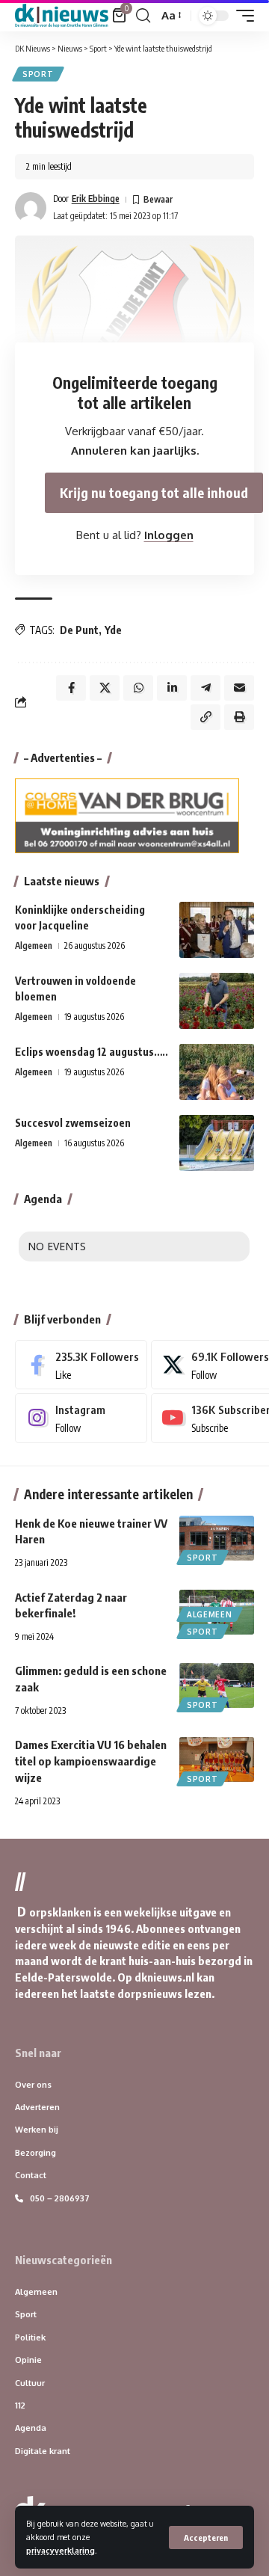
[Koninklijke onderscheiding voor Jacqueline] (217, 930)
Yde (113, 630)
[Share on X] (105, 688)
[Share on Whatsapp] (138, 688)
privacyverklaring (61, 2550)
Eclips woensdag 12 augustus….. (92, 1052)
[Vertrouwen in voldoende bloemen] (217, 1001)
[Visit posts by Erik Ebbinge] (31, 208)
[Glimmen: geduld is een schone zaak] (217, 1685)
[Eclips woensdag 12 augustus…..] (217, 1072)
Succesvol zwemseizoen (73, 1123)
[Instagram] (81, 1418)
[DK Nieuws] (62, 16)
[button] (206, 2537)
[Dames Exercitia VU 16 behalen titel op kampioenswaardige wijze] (217, 1759)
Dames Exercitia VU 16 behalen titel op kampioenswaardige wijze (91, 1761)
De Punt (79, 630)
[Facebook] (81, 1365)
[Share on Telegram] (205, 688)
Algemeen (34, 946)
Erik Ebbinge (96, 199)
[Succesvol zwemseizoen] (217, 1143)
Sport (38, 74)
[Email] (239, 688)
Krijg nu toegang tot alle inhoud (154, 492)
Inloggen (169, 535)
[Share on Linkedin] (172, 688)
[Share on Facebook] (71, 688)
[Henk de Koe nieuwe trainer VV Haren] (217, 1538)
